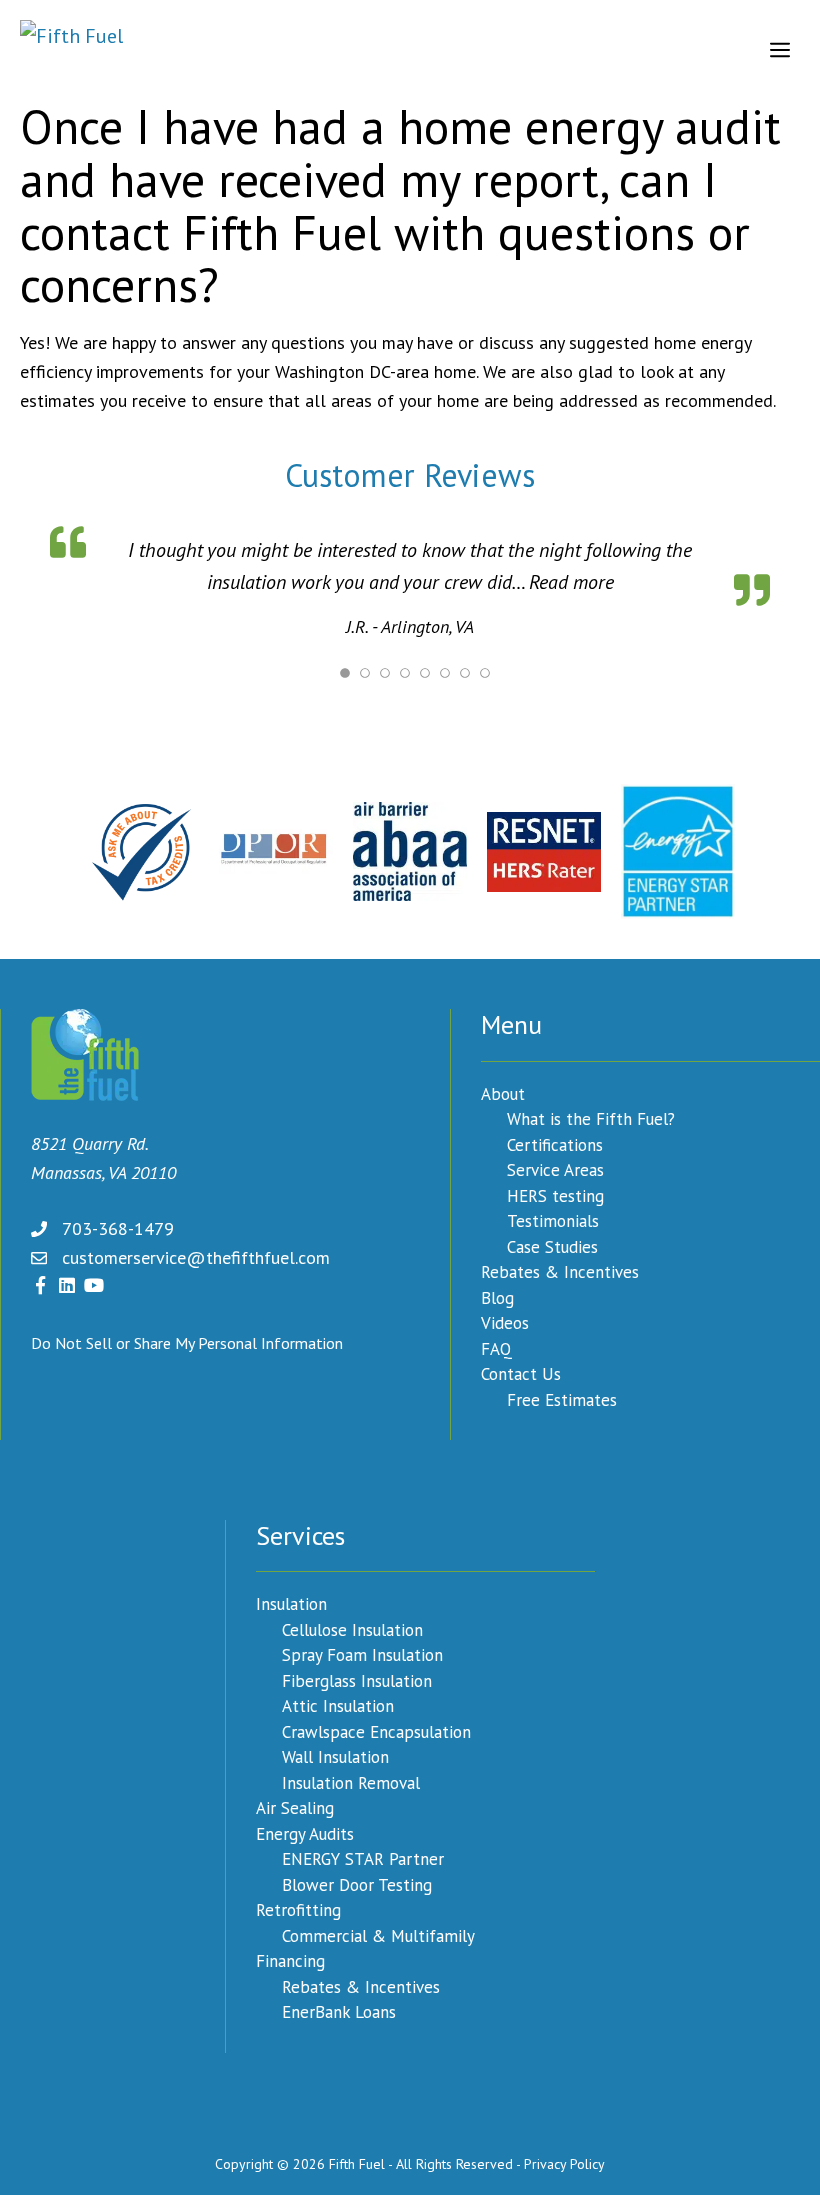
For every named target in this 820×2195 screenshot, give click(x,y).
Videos (505, 1321)
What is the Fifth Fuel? (591, 1117)
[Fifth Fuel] (71, 50)
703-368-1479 (118, 1226)
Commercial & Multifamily (378, 1934)
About (503, 1092)
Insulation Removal (351, 1781)
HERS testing (555, 1194)
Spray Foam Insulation (362, 1653)
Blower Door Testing (357, 1883)
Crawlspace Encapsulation (376, 1730)
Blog (497, 1296)
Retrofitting (298, 1908)
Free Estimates (562, 1398)
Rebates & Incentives (560, 1270)
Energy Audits (305, 1832)
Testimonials (553, 1219)
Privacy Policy (564, 2162)
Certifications (555, 1143)
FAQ (496, 1347)
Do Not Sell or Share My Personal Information (187, 1341)
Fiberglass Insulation (357, 1679)
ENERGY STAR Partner (363, 1857)
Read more (511, 582)
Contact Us (521, 1372)
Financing (290, 1959)
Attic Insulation (338, 1704)
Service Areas (555, 1168)
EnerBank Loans (339, 2010)
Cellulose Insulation (352, 1628)
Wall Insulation (335, 1755)
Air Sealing (295, 1806)
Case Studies (552, 1245)
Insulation (291, 1602)
